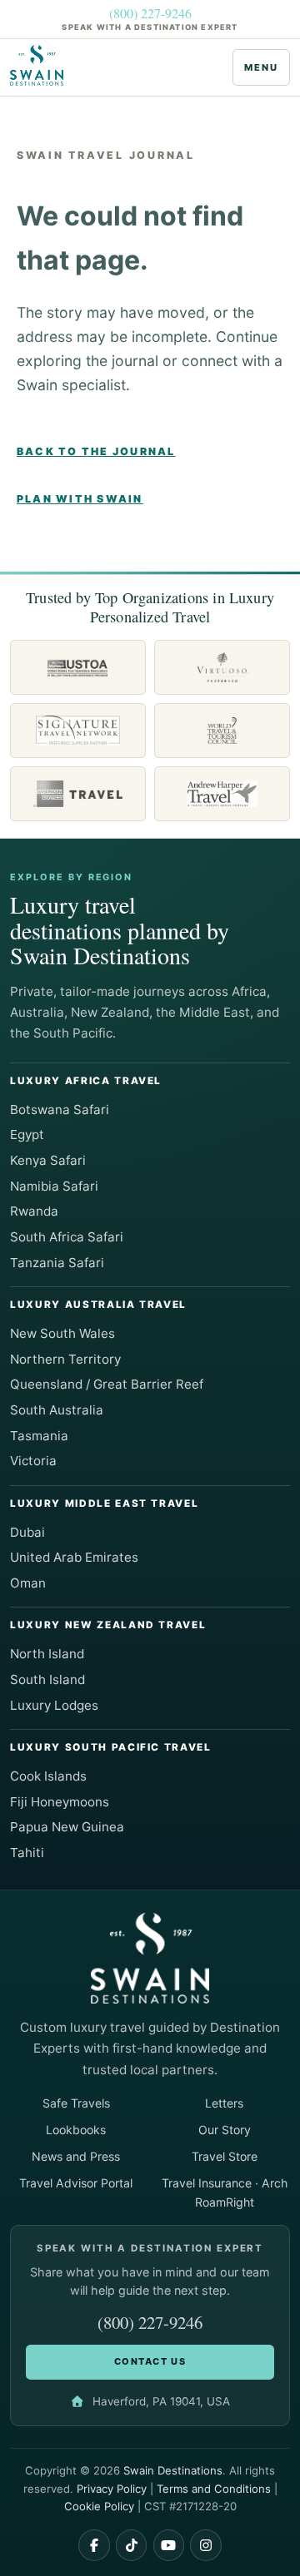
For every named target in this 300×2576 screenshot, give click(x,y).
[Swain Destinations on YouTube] (169, 2545)
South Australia (57, 1410)
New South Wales (62, 1333)
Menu (261, 67)
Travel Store (225, 2156)
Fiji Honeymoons (60, 1802)
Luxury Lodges (54, 1705)
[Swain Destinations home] (42, 66)
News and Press (76, 2156)
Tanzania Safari (57, 1263)
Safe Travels (76, 2103)
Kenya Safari (48, 1160)
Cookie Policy (99, 2506)
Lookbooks (76, 2130)
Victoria (33, 1461)
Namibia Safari (54, 1186)
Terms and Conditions (214, 2489)
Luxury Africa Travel (86, 1081)
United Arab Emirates (74, 1557)
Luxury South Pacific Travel (111, 1747)
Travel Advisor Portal (76, 2183)
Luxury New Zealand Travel (108, 1625)
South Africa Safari (67, 1237)
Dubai (27, 1532)
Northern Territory (65, 1359)
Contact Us (150, 2361)
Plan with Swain (80, 499)
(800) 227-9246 (150, 13)
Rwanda (34, 1211)
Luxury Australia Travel (98, 1305)
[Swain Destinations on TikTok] (132, 2545)
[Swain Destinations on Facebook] (94, 2545)
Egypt (27, 1134)
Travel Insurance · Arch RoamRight (225, 2192)
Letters (224, 2103)
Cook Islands (48, 1776)
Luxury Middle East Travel (104, 1503)
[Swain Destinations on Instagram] (206, 2545)
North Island (47, 1654)
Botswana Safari (60, 1110)
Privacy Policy (112, 2489)
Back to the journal (96, 451)
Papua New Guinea (67, 1827)
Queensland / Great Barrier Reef (107, 1384)
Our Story (225, 2130)
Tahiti (27, 1853)
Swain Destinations (173, 2470)
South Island (47, 1679)
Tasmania (39, 1436)
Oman (28, 1583)
